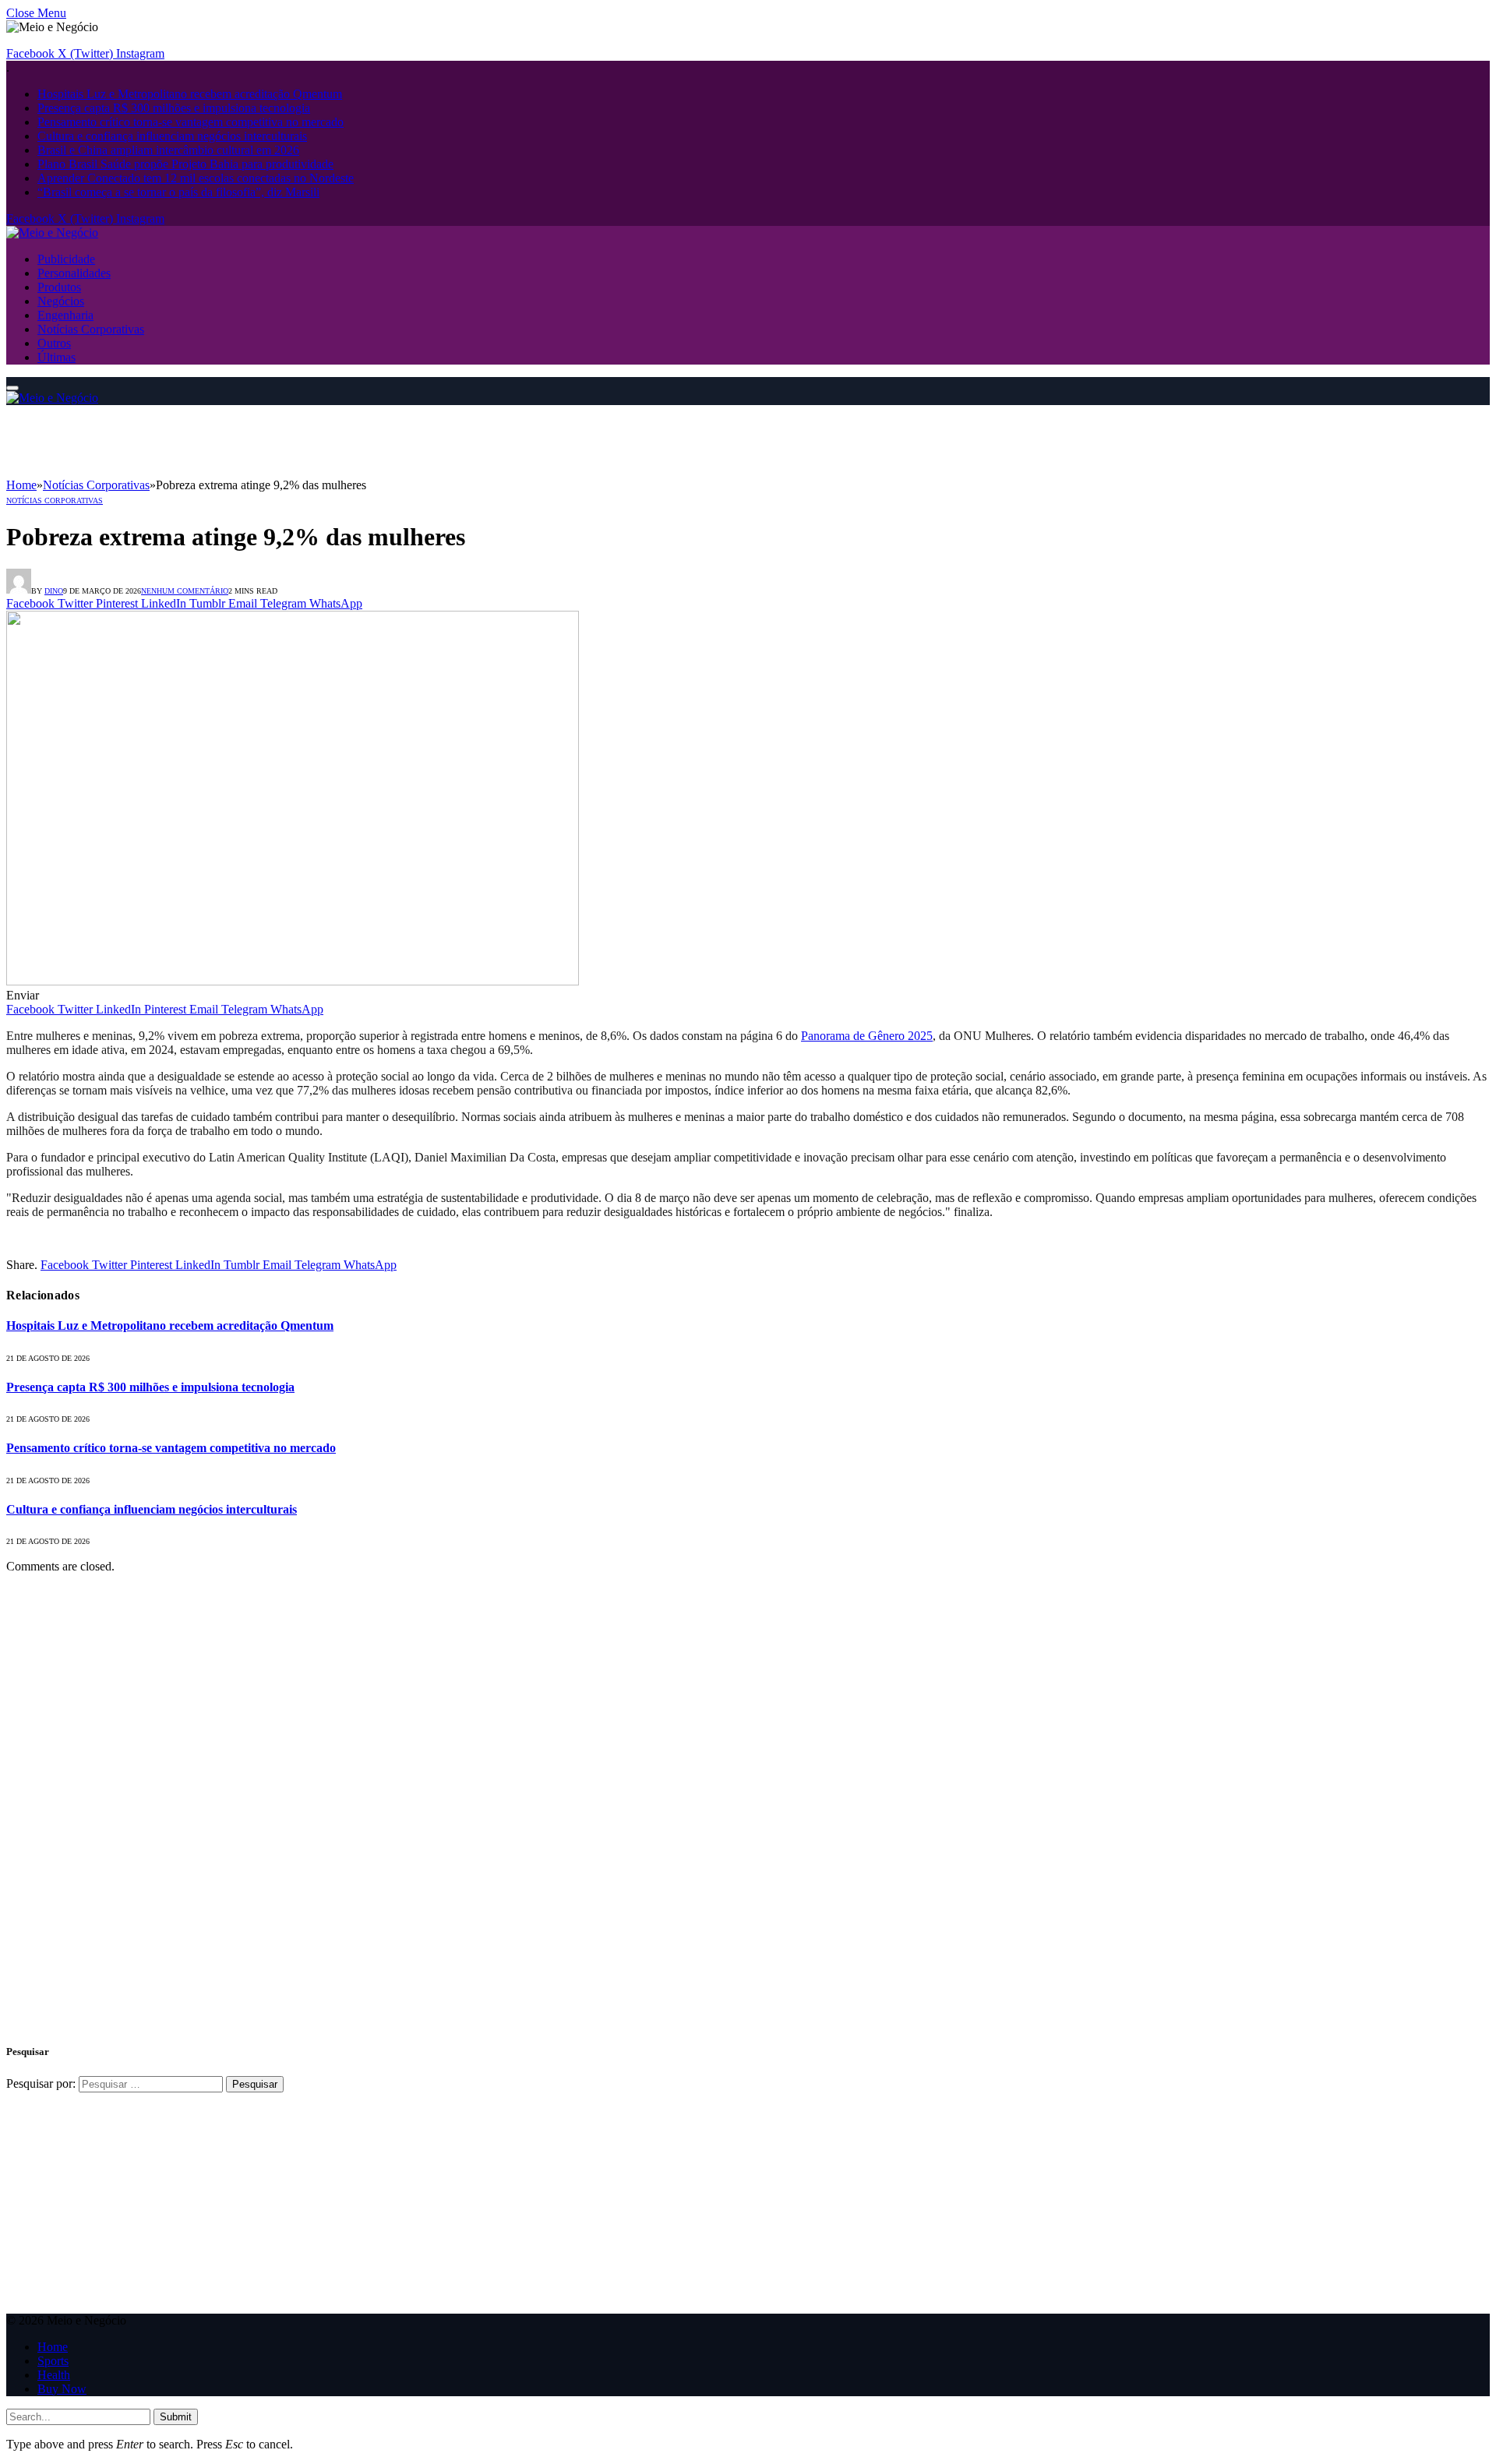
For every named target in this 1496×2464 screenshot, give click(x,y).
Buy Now (62, 2389)
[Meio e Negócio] (52, 233)
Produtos (59, 287)
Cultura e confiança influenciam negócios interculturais (172, 136)
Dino (54, 591)
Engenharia (65, 315)
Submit (176, 2417)
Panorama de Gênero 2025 (867, 1036)
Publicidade (66, 259)
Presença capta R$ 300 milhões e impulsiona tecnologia (174, 108)
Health (54, 2375)
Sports (53, 2361)
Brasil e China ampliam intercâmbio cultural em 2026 (168, 150)
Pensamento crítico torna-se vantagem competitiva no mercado (191, 122)
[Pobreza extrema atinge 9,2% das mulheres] (293, 981)
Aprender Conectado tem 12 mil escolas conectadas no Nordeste (196, 178)
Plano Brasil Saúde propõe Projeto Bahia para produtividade (185, 164)
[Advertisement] (290, 440)
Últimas (56, 357)
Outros (54, 343)
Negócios (61, 301)
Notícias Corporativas (91, 329)
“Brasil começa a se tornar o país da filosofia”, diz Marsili (178, 192)
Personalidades (74, 273)
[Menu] (12, 388)
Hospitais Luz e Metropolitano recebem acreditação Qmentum (190, 94)
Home (53, 2347)
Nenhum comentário (185, 591)
